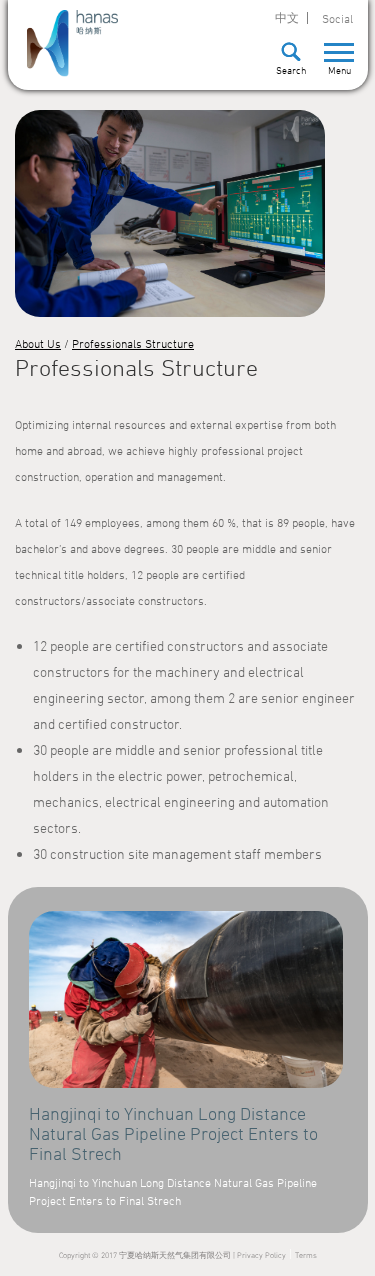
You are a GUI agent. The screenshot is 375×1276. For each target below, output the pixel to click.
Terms (306, 1255)
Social (337, 18)
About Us (38, 343)
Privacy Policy (261, 1255)
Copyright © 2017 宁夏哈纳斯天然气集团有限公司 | (148, 1255)
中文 (287, 18)
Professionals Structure (133, 343)
